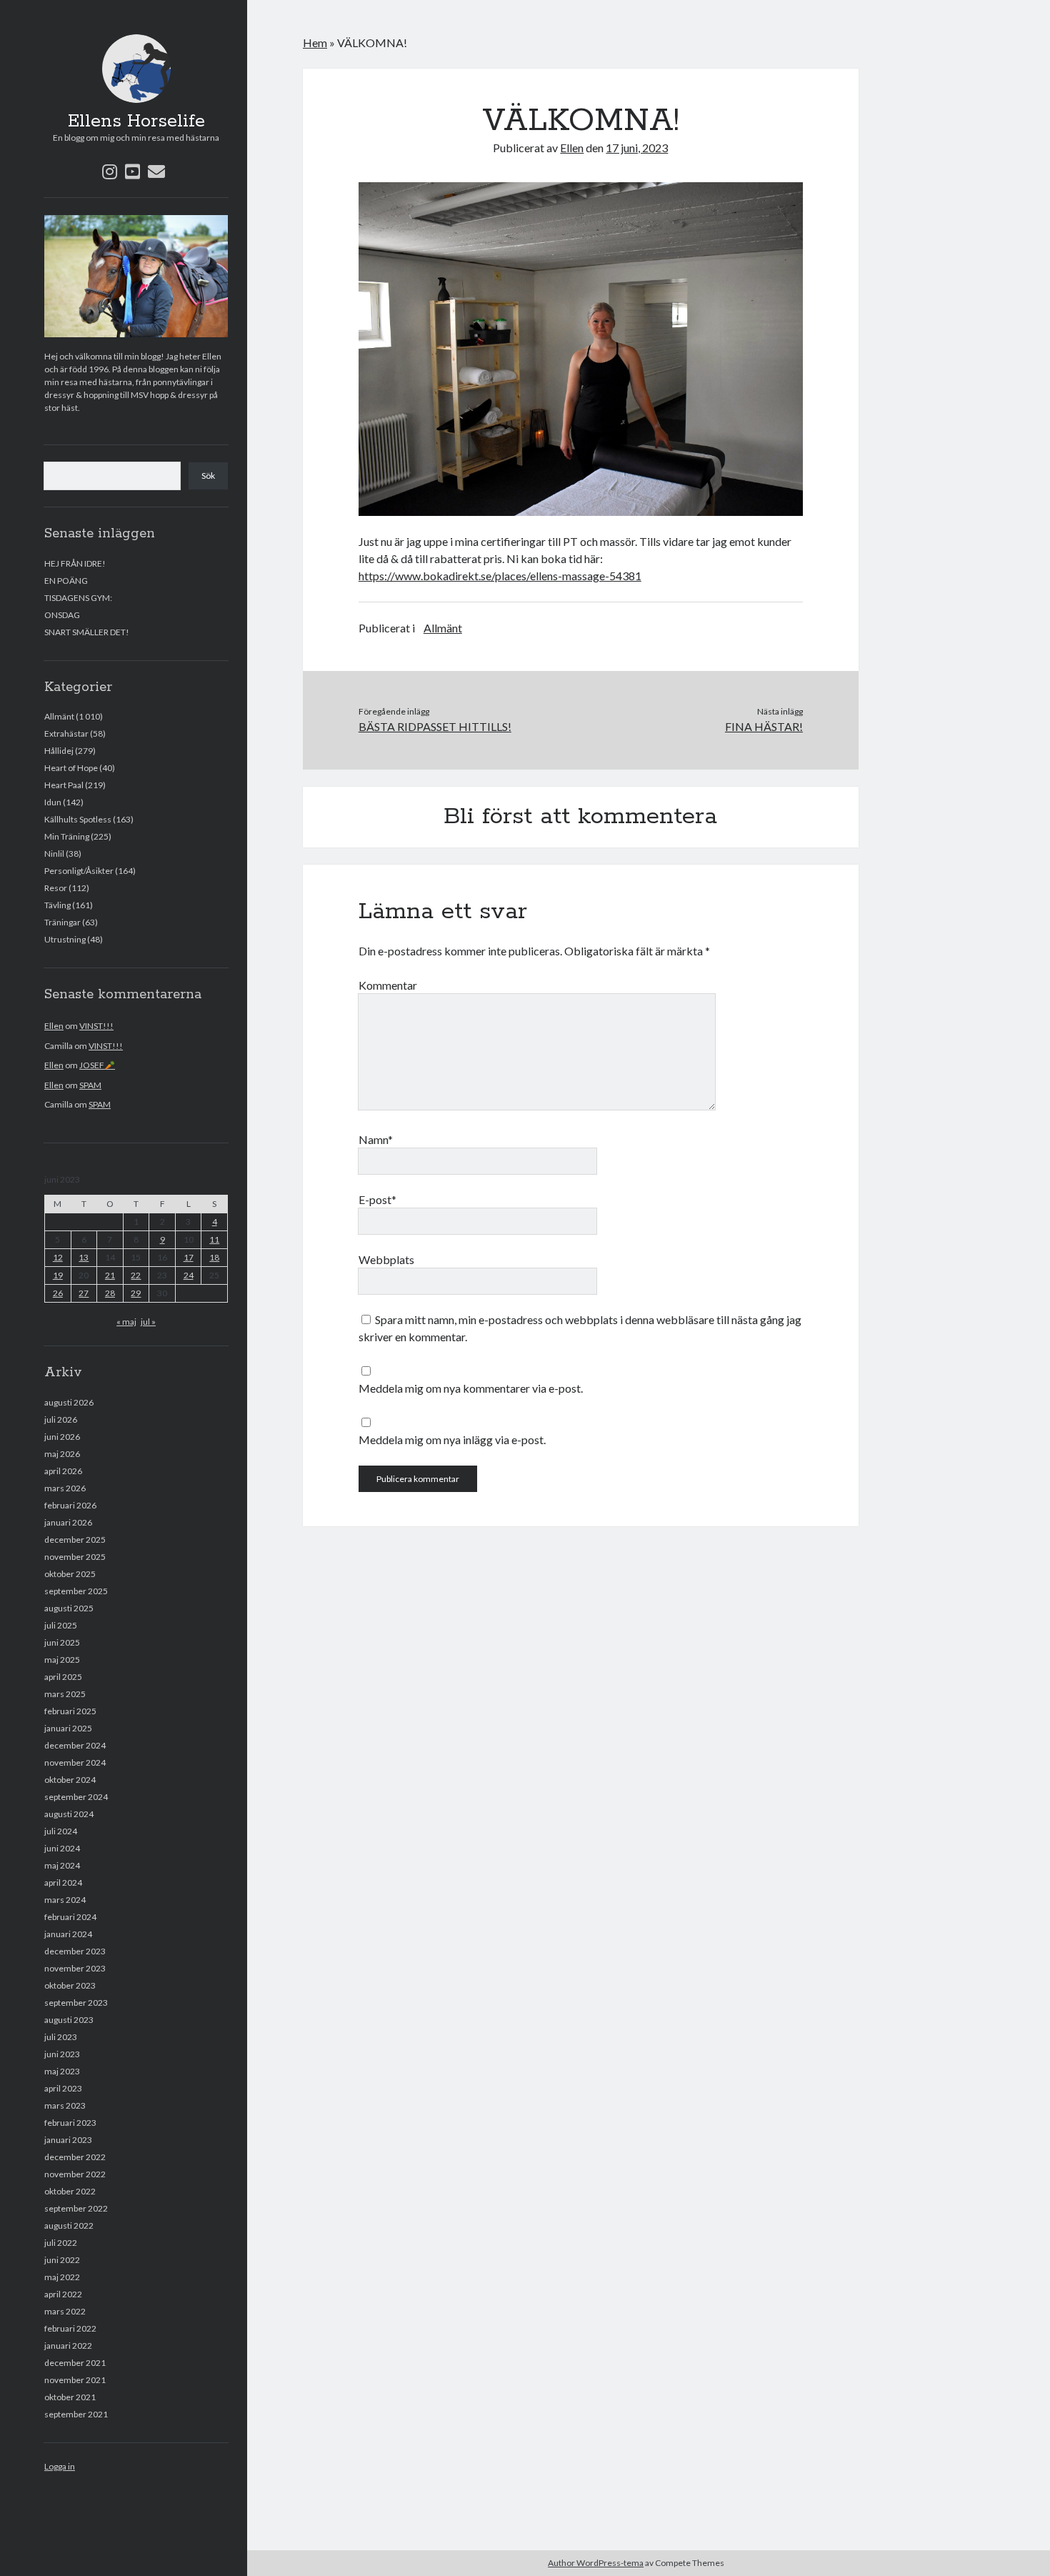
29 (136, 1293)
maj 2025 (62, 1660)
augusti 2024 (69, 1814)
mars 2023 (65, 2105)
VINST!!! (96, 1026)
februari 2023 (70, 2123)
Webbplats (386, 1259)
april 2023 (63, 2088)
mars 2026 (65, 1488)
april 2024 (63, 1883)
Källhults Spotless (78, 819)
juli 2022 (61, 2243)
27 (84, 1293)
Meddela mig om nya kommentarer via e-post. (471, 1388)
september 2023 (76, 2003)
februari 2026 (70, 1505)
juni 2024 (62, 1848)
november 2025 (75, 1557)
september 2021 (76, 2414)
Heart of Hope (71, 768)
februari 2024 (70, 1917)
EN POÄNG (66, 581)
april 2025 (63, 1677)
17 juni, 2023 (637, 148)
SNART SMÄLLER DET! (87, 632)
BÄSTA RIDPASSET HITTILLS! (435, 726)
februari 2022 (70, 2328)
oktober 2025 (70, 1574)
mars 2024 (65, 1900)
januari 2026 (68, 1522)
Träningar (62, 922)
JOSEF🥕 (97, 1065)
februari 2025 (70, 1711)
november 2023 (75, 1968)
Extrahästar (66, 733)
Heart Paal (64, 785)
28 (110, 1293)
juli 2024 (61, 1831)
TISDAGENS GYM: (78, 598)
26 (58, 1293)
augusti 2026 (69, 1402)
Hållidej (59, 751)
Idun (53, 802)
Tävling (57, 905)
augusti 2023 (69, 2020)
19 (58, 1275)
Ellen (54, 1026)
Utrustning (65, 939)
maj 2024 (62, 1865)
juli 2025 (61, 1625)
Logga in (60, 2466)
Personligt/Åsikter (79, 871)
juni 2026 (62, 1437)
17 (189, 1257)
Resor (56, 888)
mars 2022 (65, 2311)
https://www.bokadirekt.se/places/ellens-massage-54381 (500, 576)
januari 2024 (68, 1934)
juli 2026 (61, 1419)
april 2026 (63, 1471)
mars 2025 (65, 1694)
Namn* (376, 1139)
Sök (208, 476)
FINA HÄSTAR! (764, 726)
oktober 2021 (70, 2397)
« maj (126, 1322)
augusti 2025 (69, 1608)
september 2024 (76, 1797)
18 (214, 1257)
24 (189, 1275)
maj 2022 (62, 2277)
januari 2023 (68, 2140)
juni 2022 (62, 2260)
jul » (148, 1322)
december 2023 (75, 1951)
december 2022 (75, 2157)
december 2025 (75, 1540)
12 (58, 1257)
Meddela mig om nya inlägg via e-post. (452, 1439)
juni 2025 (62, 1642)
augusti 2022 (69, 2226)
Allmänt (59, 716)
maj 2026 (62, 1454)
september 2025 (76, 1591)
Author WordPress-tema (596, 2563)
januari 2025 (68, 1728)
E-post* (377, 1199)
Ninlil (54, 854)
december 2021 (75, 2363)
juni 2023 (62, 2054)
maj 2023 (62, 2071)
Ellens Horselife (136, 121)
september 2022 (76, 2208)
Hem (315, 43)
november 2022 (75, 2174)
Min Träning (67, 836)
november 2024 (75, 1762)
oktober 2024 (70, 1780)
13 (84, 1257)
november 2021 (75, 2380)
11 (214, 1239)
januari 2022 (68, 2346)
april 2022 (63, 2294)
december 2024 (75, 1745)
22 (136, 1275)
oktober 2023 (70, 1985)
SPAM (90, 1085)
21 (110, 1275)
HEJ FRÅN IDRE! (75, 563)
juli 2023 (61, 2037)
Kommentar (388, 985)
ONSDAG (62, 615)
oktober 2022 (70, 2191)
